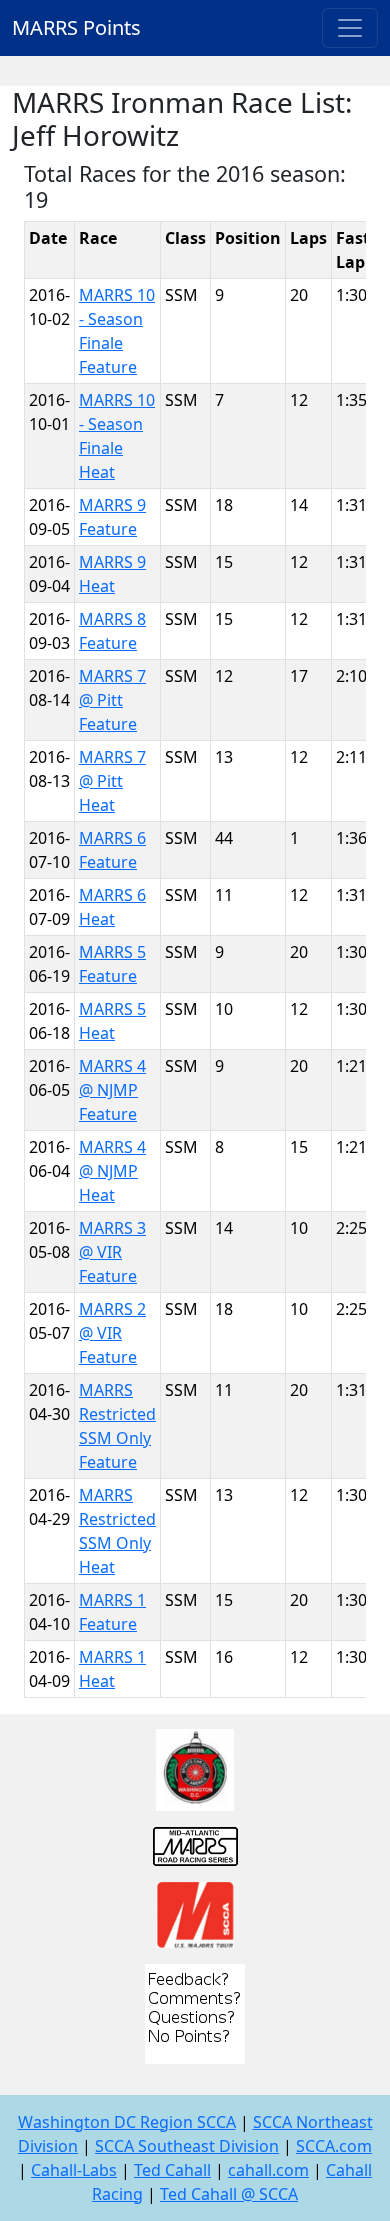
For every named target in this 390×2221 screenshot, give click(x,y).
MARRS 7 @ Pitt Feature (112, 700)
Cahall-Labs (74, 2170)
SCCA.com (334, 2146)
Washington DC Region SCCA (127, 2122)
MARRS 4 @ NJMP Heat (112, 1171)
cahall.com (268, 2170)
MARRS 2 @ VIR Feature (112, 1333)
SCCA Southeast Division (187, 2146)
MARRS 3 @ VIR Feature (112, 1252)
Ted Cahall (172, 2170)
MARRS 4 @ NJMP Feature (112, 1090)
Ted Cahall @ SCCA (229, 2194)
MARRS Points (76, 27)
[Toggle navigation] (350, 28)
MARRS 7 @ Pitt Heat (112, 781)
